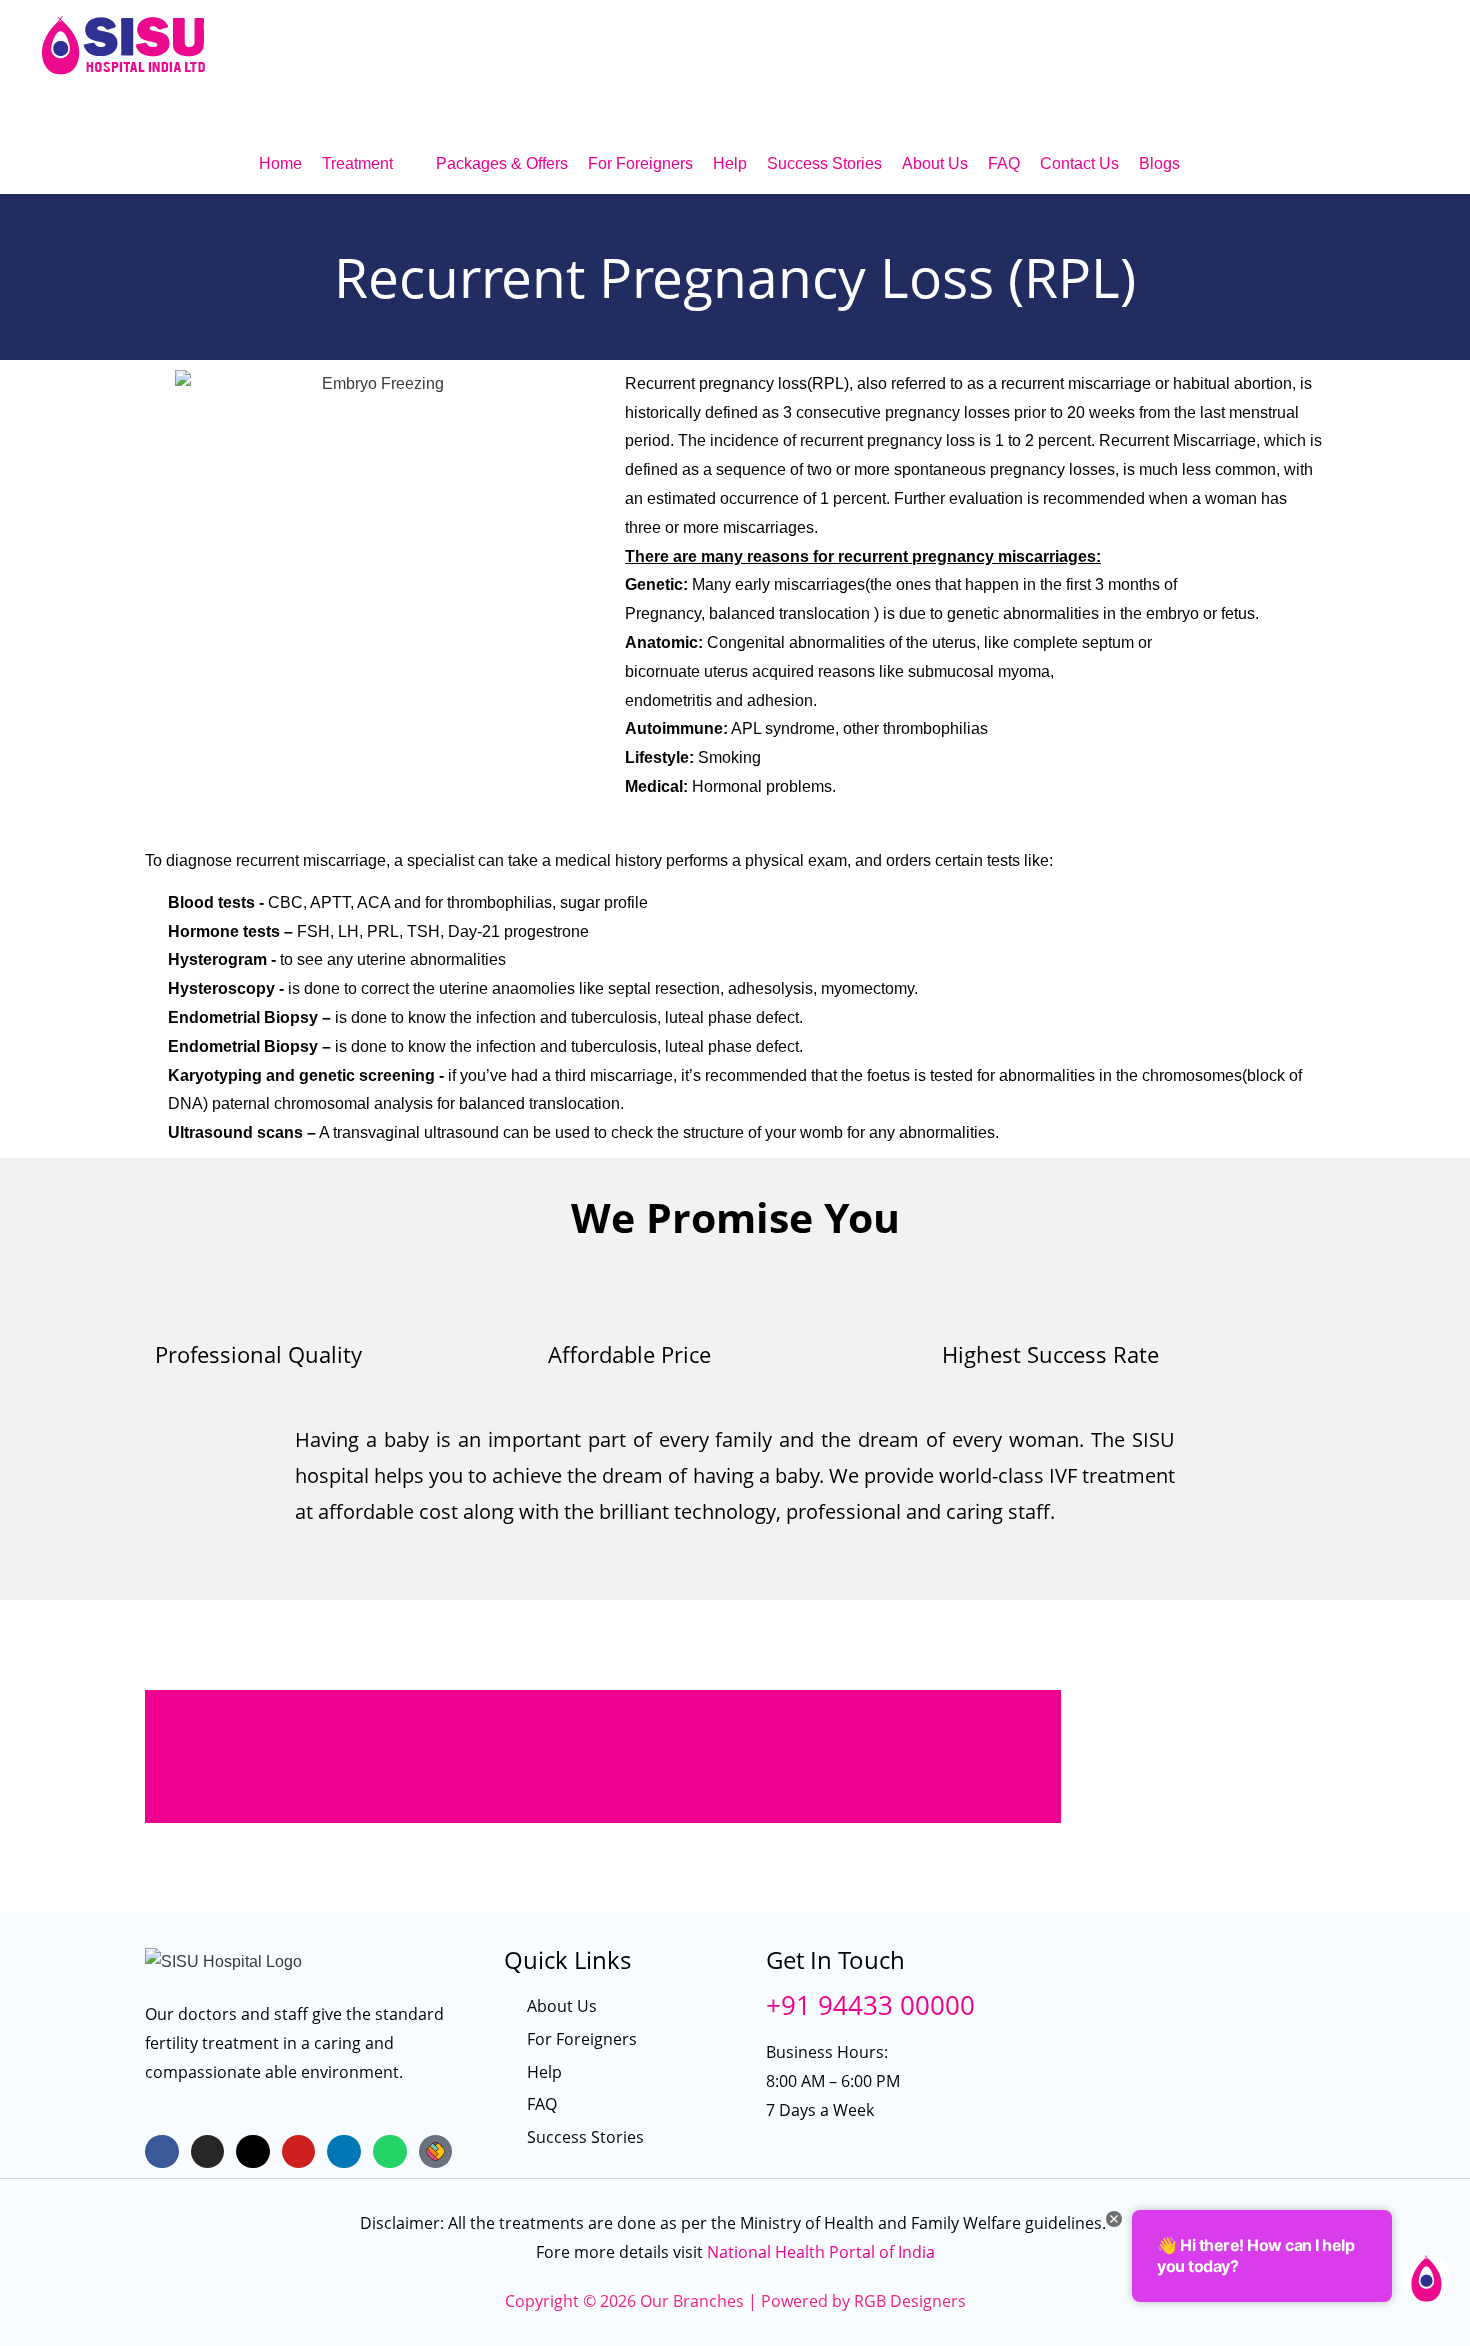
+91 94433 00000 (870, 2005)
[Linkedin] (344, 2152)
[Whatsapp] (390, 2152)
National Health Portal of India (821, 2252)
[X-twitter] (253, 2152)
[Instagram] (208, 2152)
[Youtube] (299, 2152)
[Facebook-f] (162, 2152)
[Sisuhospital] (436, 2152)
